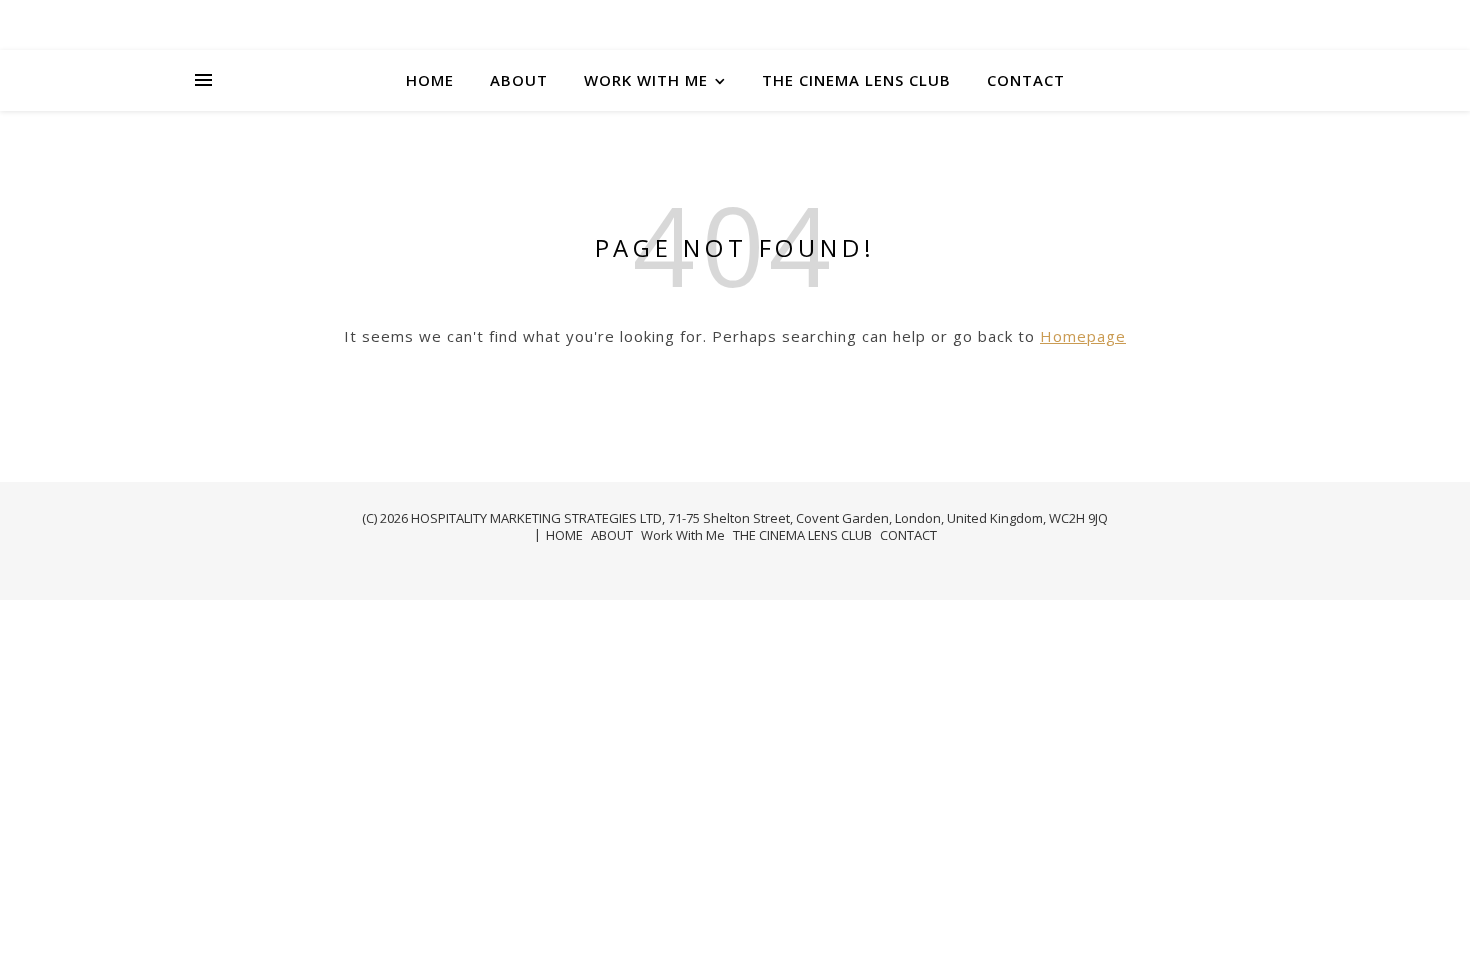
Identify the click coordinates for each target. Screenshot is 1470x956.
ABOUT (519, 80)
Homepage (1083, 336)
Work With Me (646, 80)
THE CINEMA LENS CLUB (856, 80)
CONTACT (1026, 80)
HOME (430, 80)
